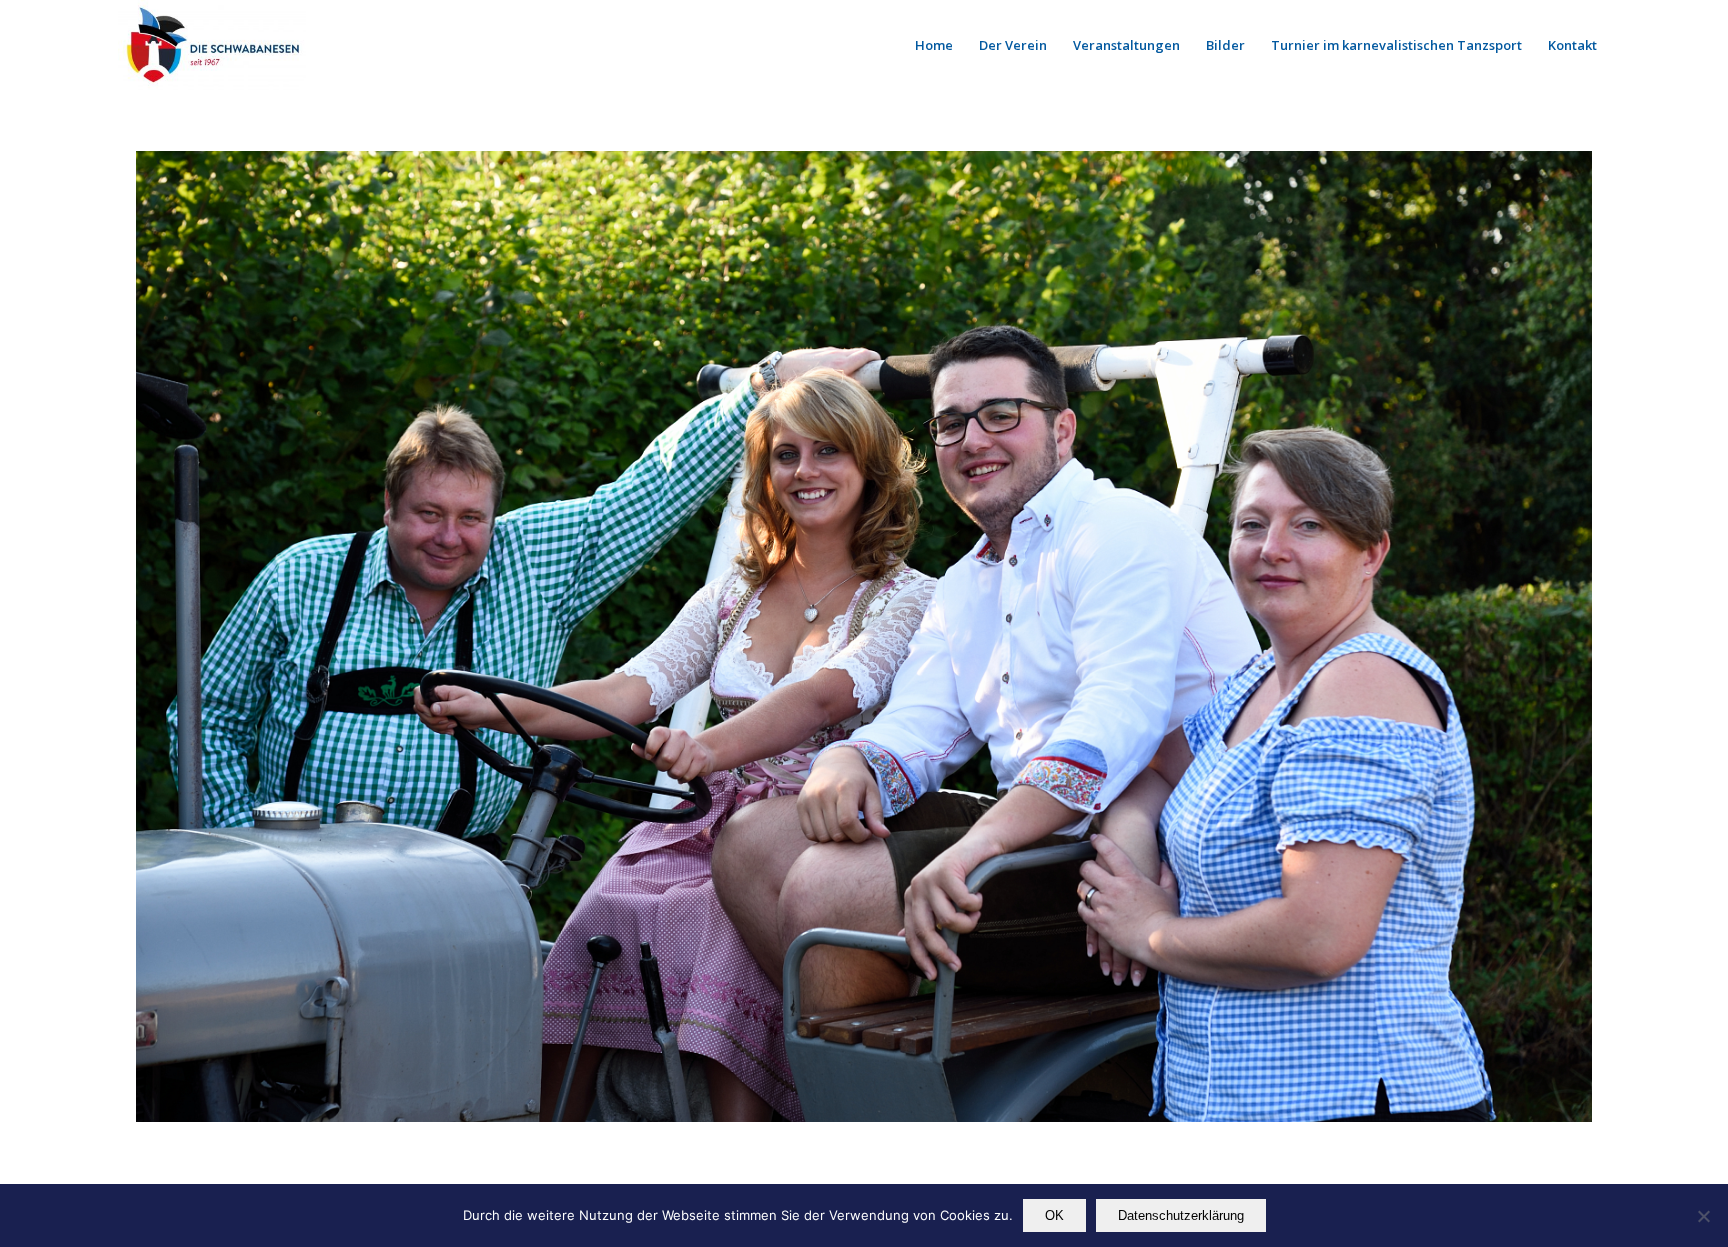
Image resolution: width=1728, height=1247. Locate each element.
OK (1054, 1215)
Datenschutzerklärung (1181, 1215)
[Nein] (1703, 1216)
